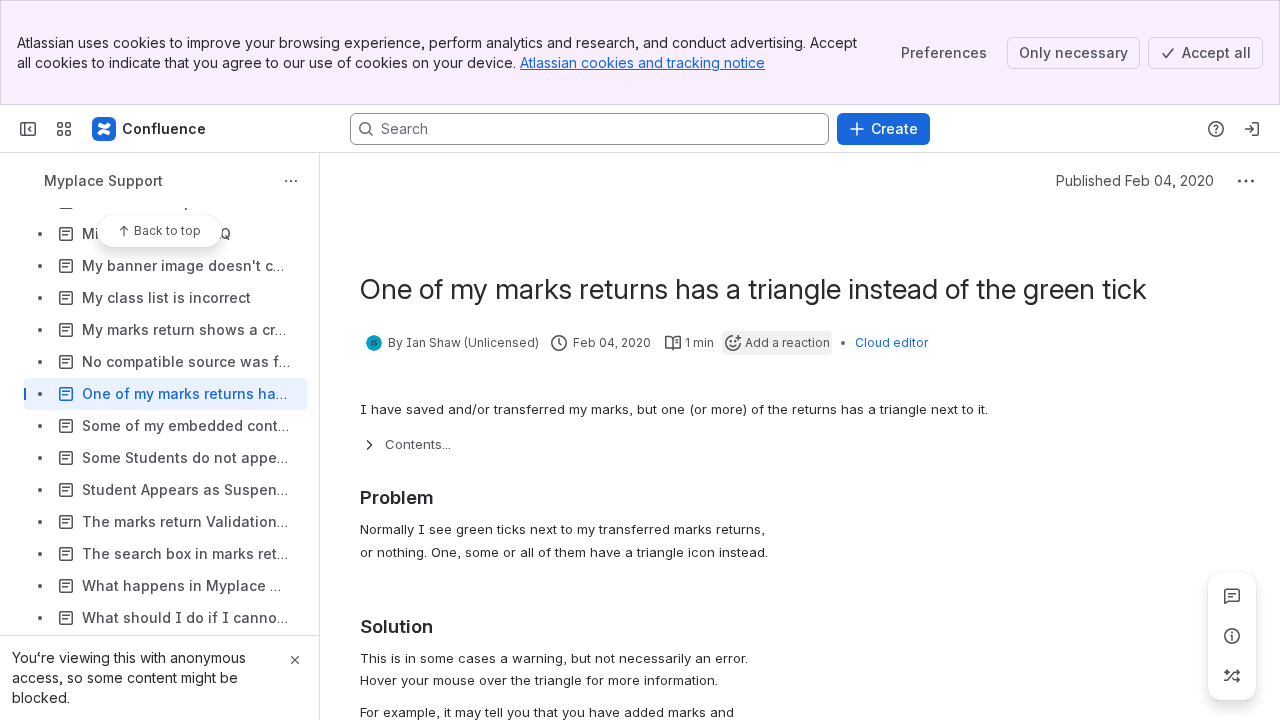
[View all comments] (1232, 596)
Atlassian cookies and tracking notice (642, 62)
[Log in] (1252, 129)
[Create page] (1232, 676)
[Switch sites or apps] (64, 129)
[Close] (295, 660)
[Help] (1216, 129)
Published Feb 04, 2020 (1135, 180)
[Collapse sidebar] (28, 129)
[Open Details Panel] (1232, 636)
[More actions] (291, 181)
